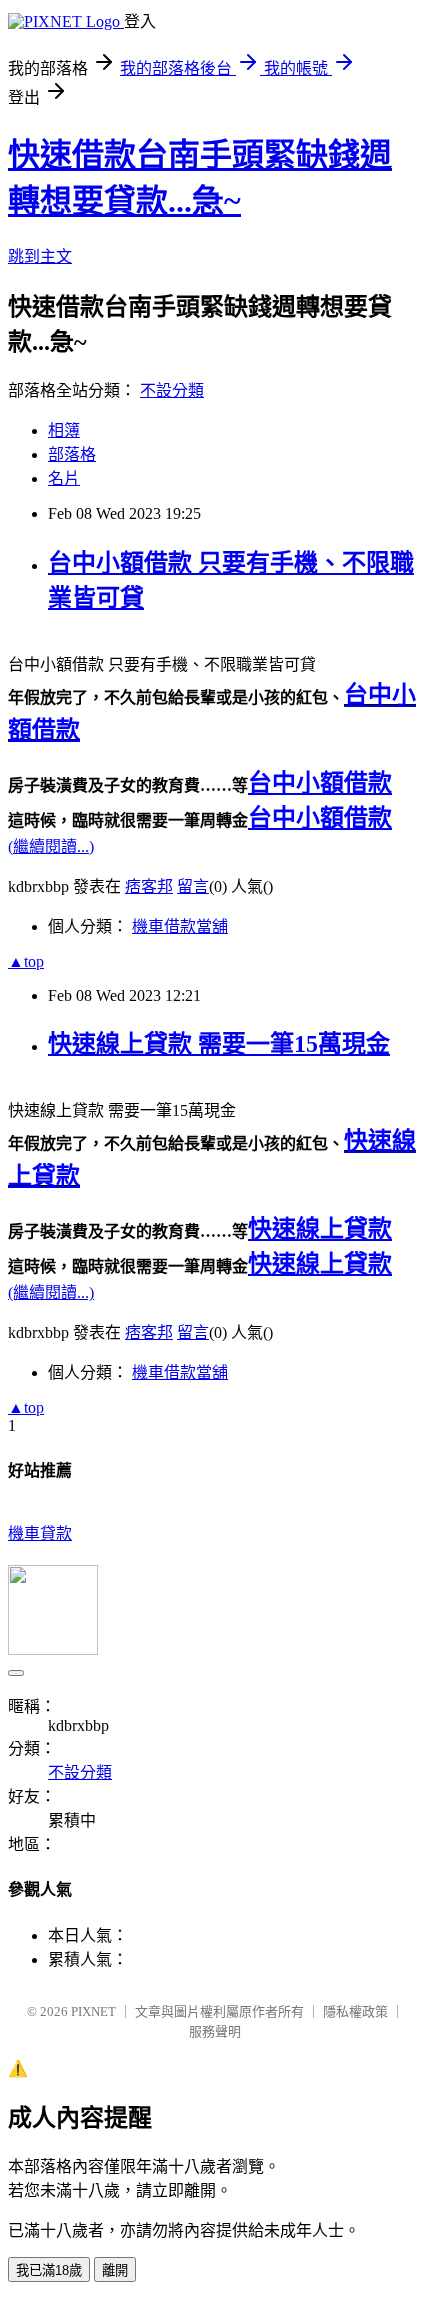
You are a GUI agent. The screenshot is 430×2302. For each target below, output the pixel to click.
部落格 (72, 454)
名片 (64, 478)
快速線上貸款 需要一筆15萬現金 (219, 1044)
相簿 (64, 430)
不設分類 (172, 390)
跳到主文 (40, 256)
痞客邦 (149, 886)
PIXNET (93, 2011)
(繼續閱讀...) (51, 846)
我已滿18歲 (49, 2270)
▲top (26, 961)
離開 (115, 2270)
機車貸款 (40, 1533)
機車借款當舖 (180, 926)
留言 (193, 886)
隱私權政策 (355, 2011)
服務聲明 (215, 2031)
